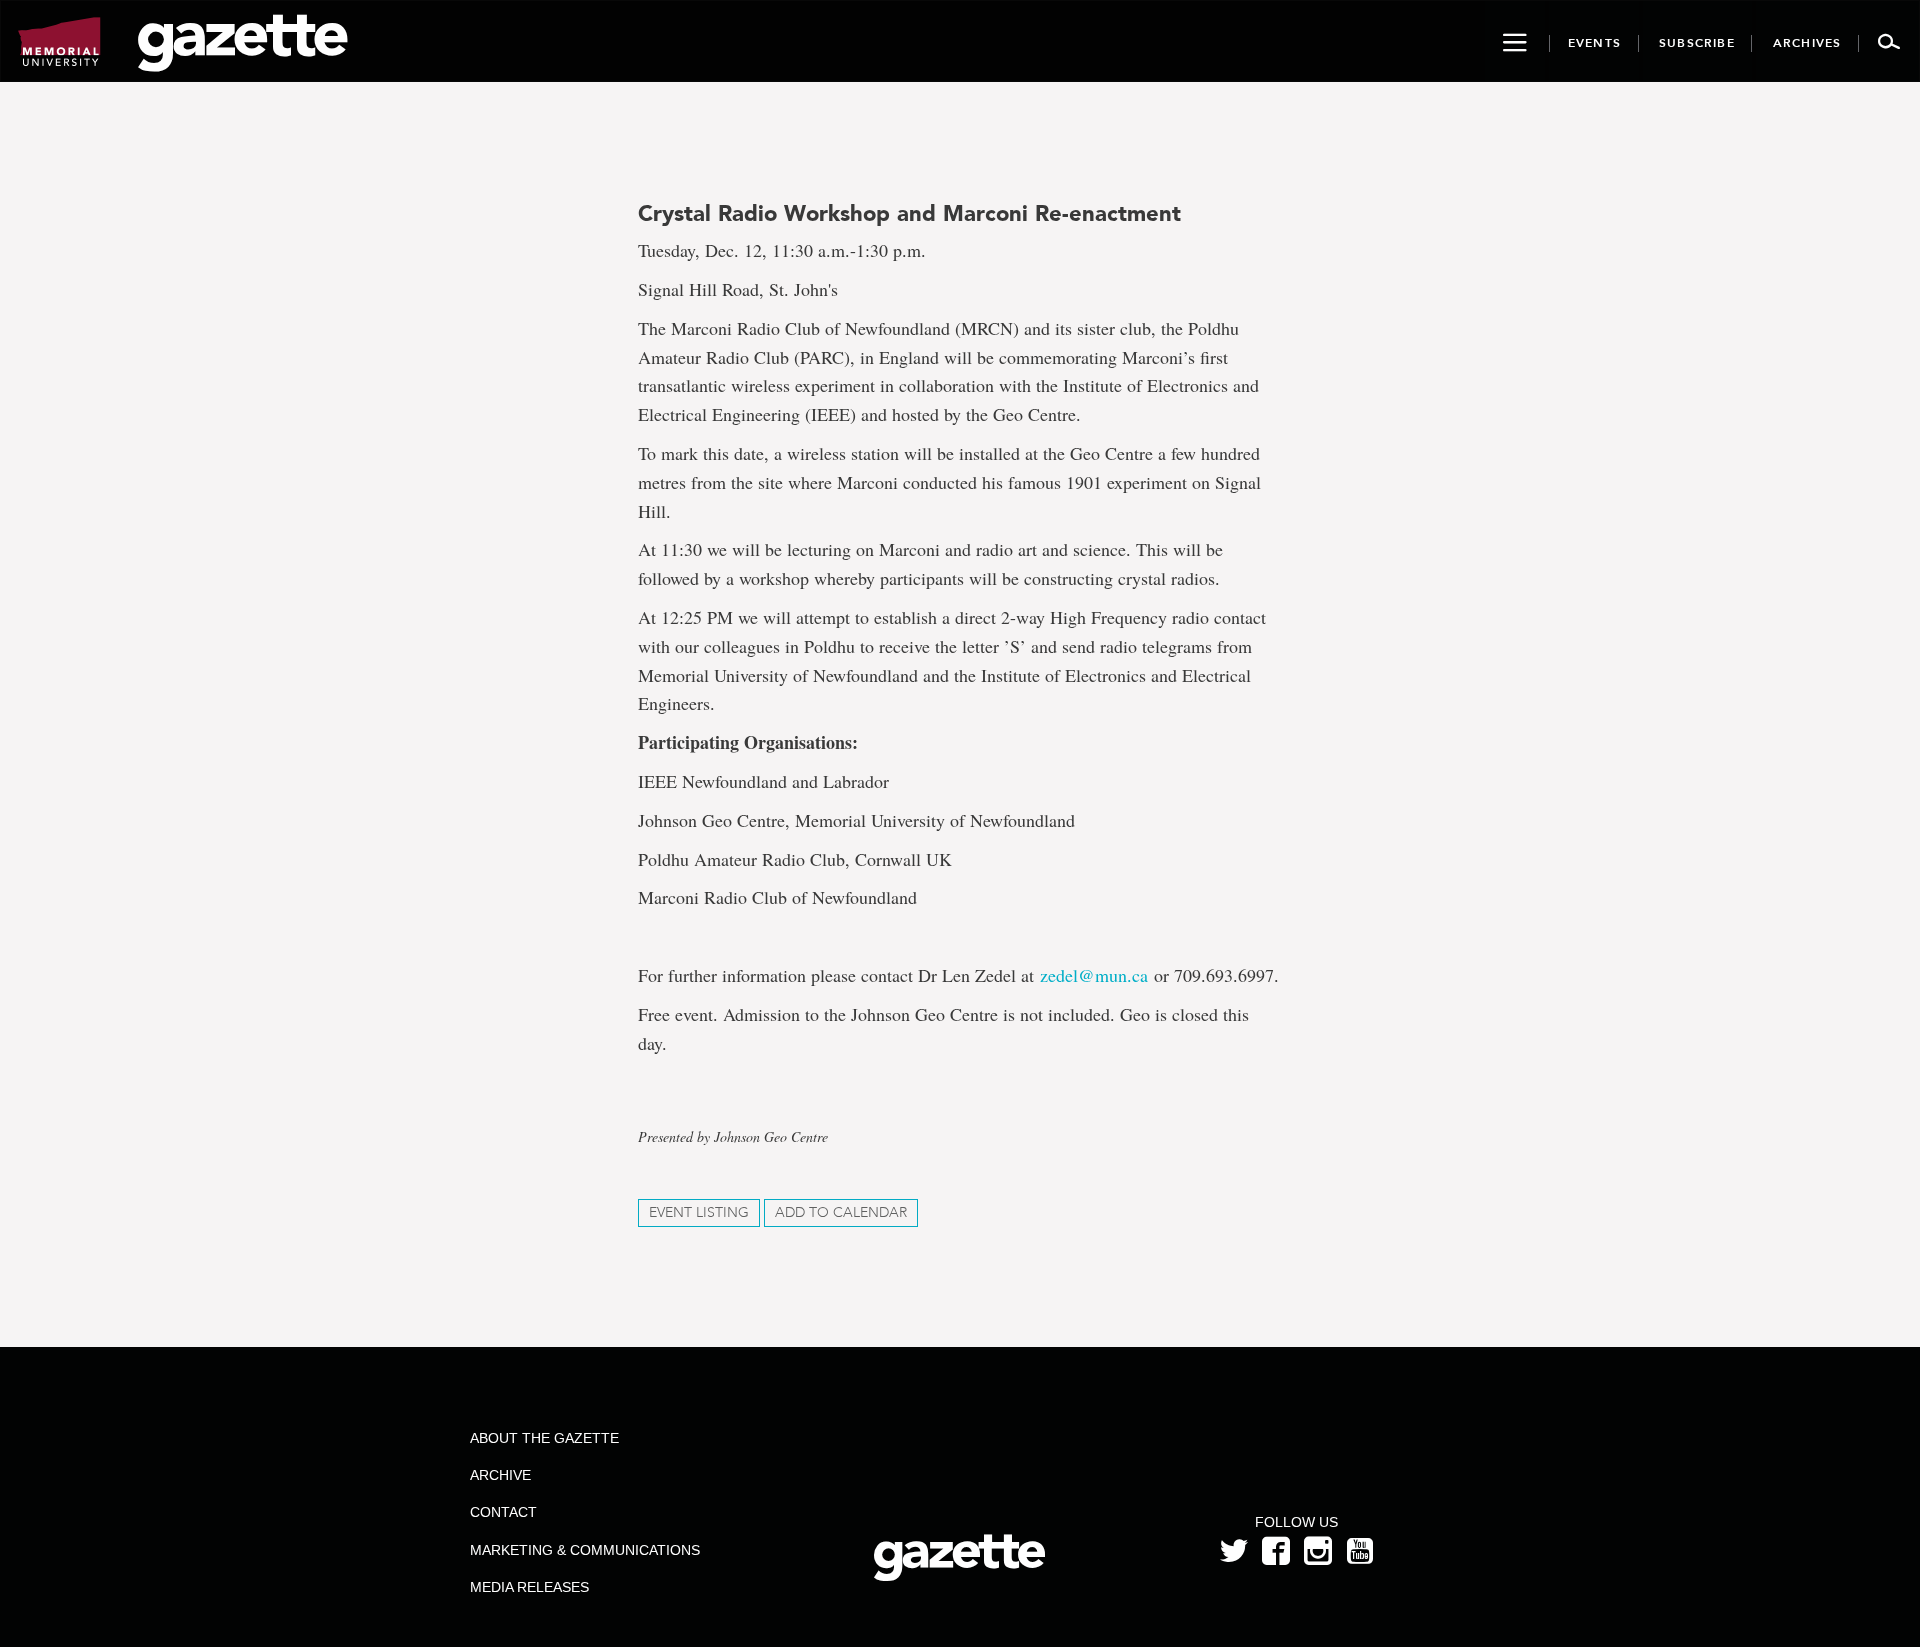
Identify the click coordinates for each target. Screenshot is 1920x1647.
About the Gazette (544, 1438)
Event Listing (699, 1212)
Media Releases (529, 1587)
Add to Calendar (841, 1212)
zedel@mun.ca (1097, 975)
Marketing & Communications (585, 1550)
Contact (503, 1512)
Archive (500, 1475)
